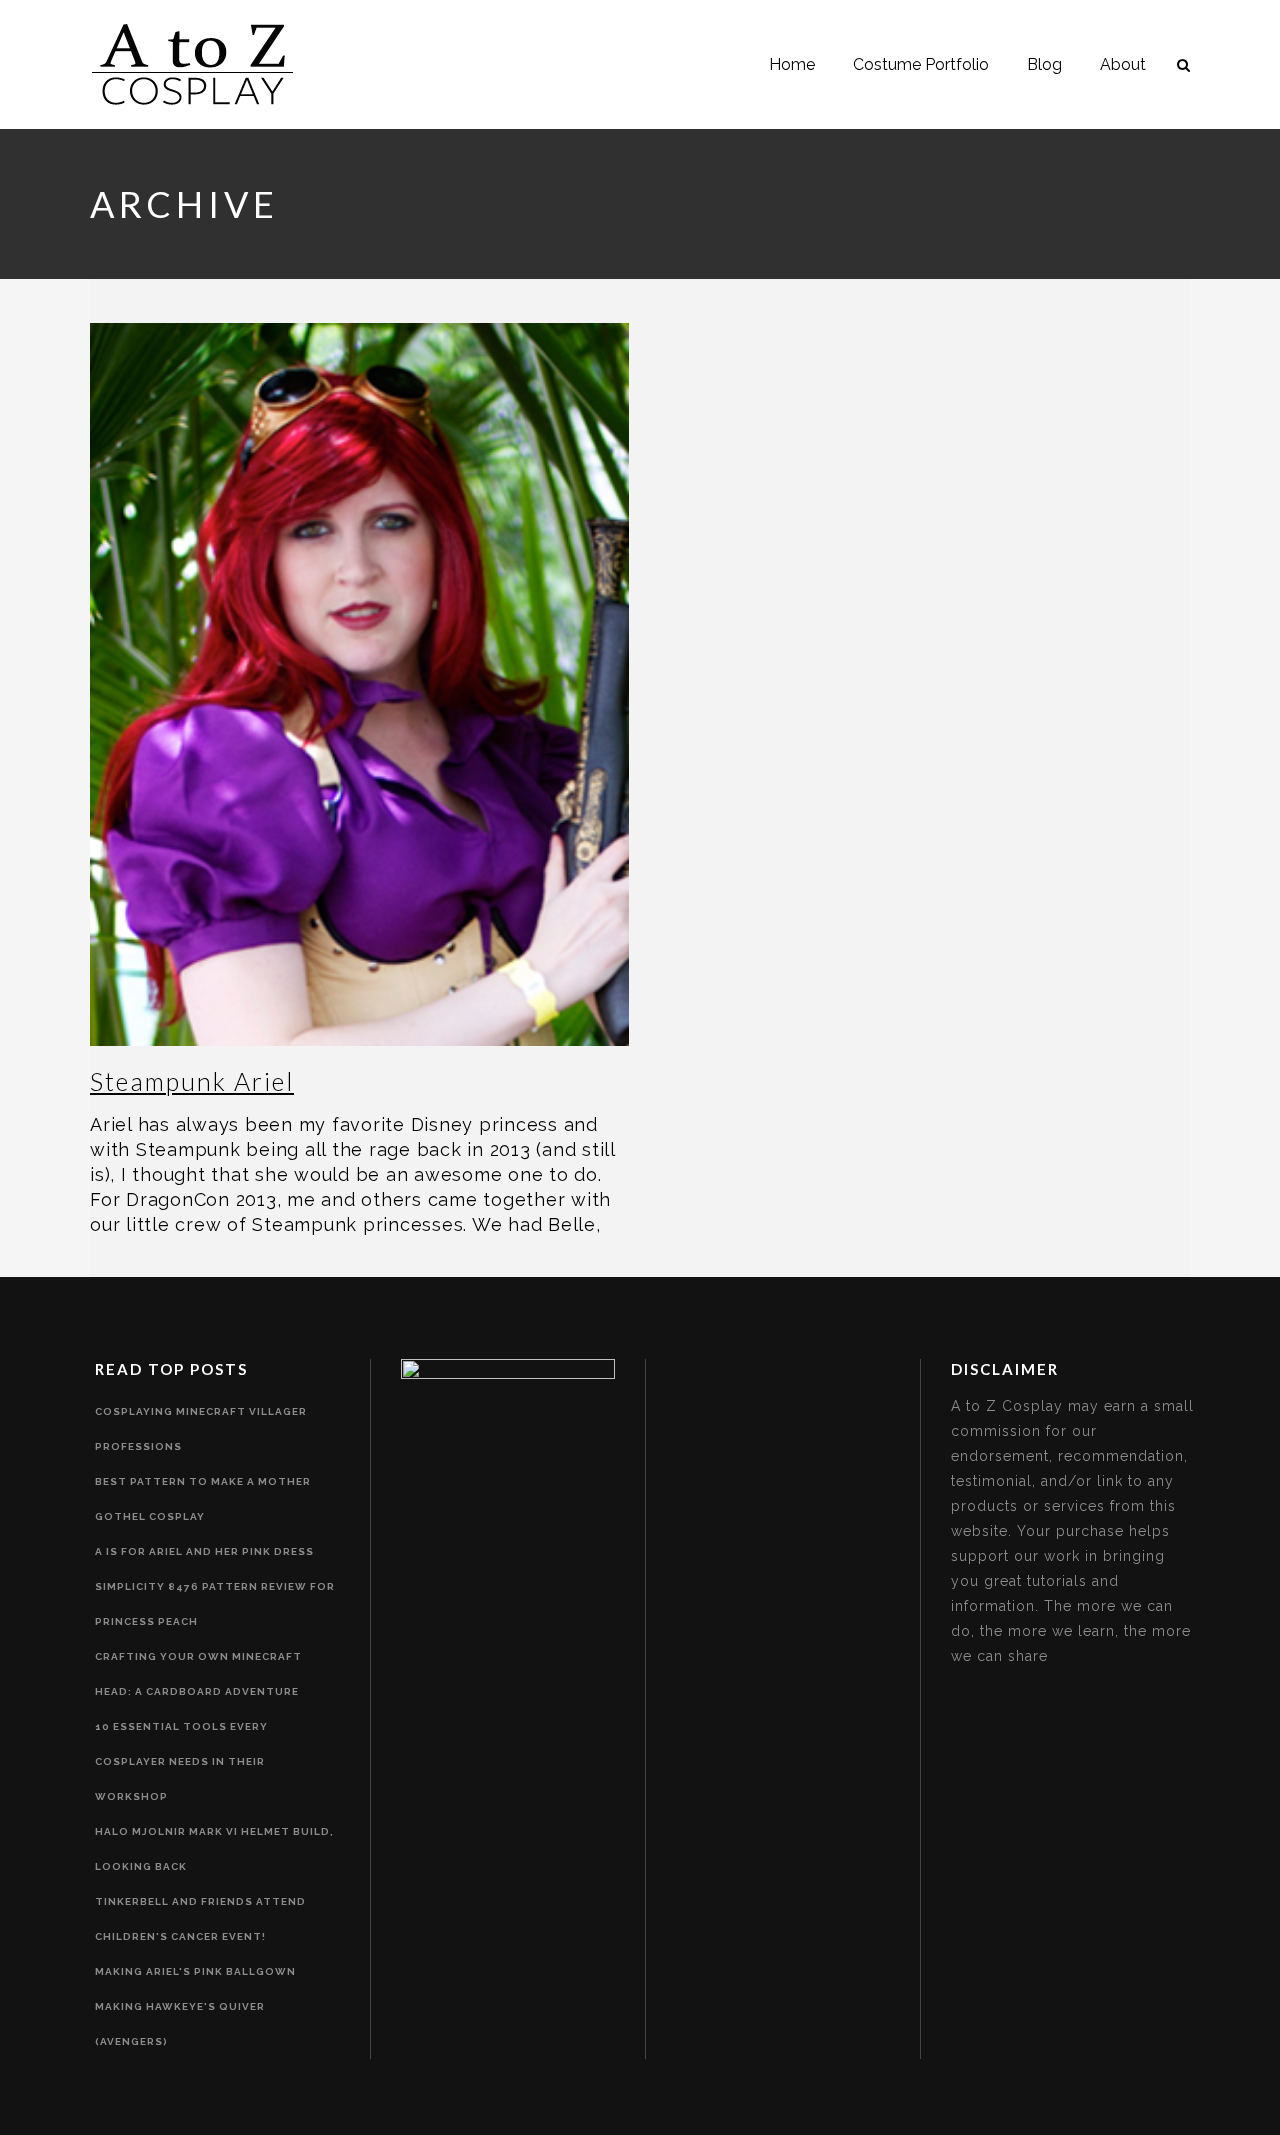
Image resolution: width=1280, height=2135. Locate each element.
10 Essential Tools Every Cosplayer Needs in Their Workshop (181, 1761)
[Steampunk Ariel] (359, 684)
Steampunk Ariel (192, 1081)
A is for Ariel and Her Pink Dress (204, 1551)
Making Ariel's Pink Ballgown (195, 1971)
